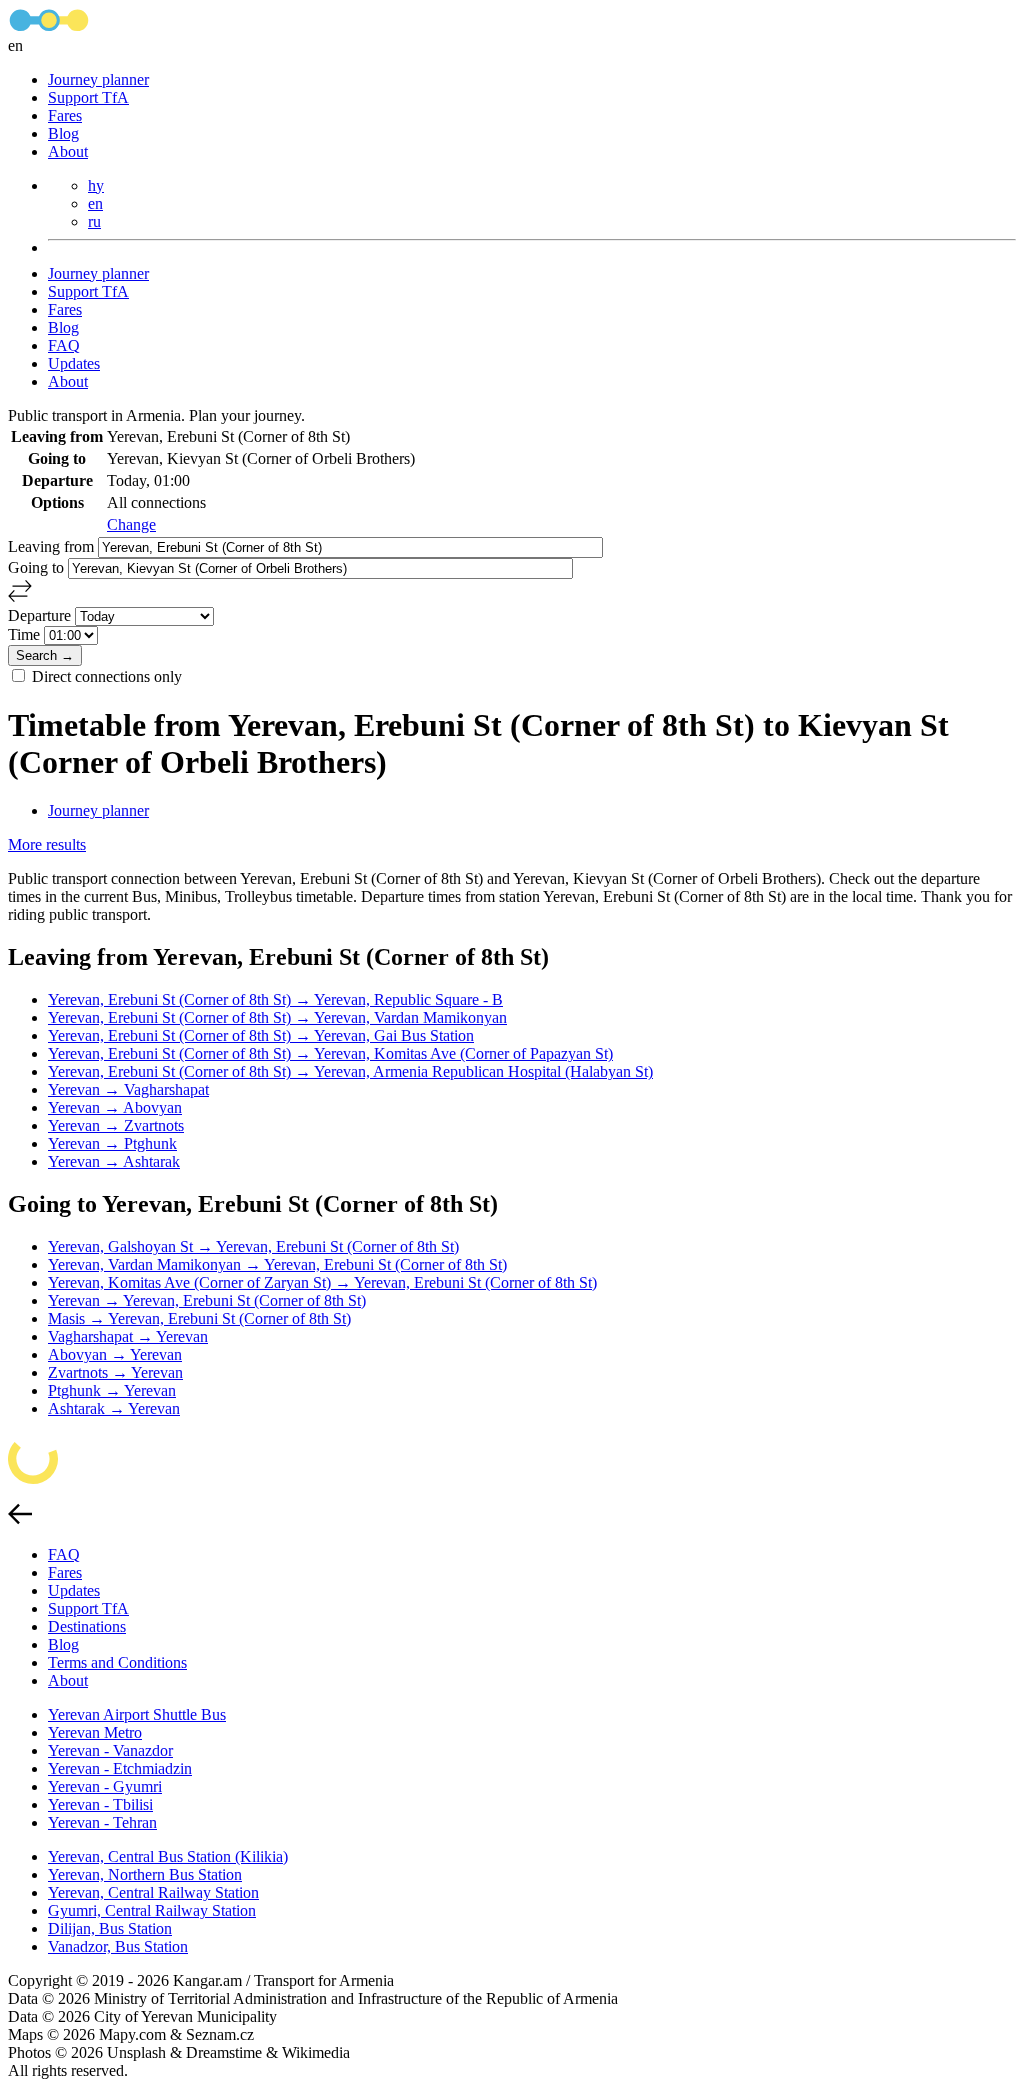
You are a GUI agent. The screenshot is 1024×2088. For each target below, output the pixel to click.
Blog (63, 133)
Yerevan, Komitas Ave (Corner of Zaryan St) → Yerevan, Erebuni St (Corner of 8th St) (322, 1282)
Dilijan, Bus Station (110, 1928)
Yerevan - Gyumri (105, 1786)
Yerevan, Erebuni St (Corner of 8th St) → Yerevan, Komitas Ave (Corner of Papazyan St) (330, 1053)
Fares (65, 115)
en (95, 203)
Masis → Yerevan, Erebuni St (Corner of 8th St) (199, 1318)
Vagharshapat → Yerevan (128, 1336)
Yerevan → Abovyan (115, 1107)
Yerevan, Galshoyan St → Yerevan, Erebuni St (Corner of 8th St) (253, 1246)
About (68, 151)
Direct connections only (107, 676)
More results (47, 844)
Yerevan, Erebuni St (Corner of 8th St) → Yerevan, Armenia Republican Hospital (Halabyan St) (350, 1071)
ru (94, 221)
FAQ (64, 345)
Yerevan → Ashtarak (114, 1161)
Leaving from (53, 546)
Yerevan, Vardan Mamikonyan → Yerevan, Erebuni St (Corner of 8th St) (277, 1264)
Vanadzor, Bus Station (118, 1946)
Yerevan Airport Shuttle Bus (137, 1714)
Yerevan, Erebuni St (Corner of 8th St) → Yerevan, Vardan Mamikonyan (277, 1017)
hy (96, 185)
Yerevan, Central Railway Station (153, 1892)
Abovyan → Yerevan (115, 1354)
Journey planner (98, 79)
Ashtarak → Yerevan (114, 1408)
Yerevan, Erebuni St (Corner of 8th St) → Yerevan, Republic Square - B (275, 999)
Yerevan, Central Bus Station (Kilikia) (168, 1856)
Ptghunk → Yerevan (112, 1390)
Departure (41, 615)
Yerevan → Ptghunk (112, 1143)
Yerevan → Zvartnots (116, 1125)
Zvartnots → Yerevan (115, 1372)
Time (26, 634)
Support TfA (88, 97)
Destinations (87, 1626)
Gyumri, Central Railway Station (152, 1910)
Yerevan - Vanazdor (110, 1750)
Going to (38, 567)
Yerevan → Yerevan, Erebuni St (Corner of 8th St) (207, 1300)
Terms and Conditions (117, 1662)
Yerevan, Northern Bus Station (145, 1874)
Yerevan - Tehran (102, 1822)
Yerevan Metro (95, 1732)
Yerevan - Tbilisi (100, 1804)
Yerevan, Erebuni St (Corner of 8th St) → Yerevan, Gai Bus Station (261, 1035)
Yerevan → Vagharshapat (128, 1089)
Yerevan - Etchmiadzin (120, 1768)
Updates (74, 363)
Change (131, 524)
